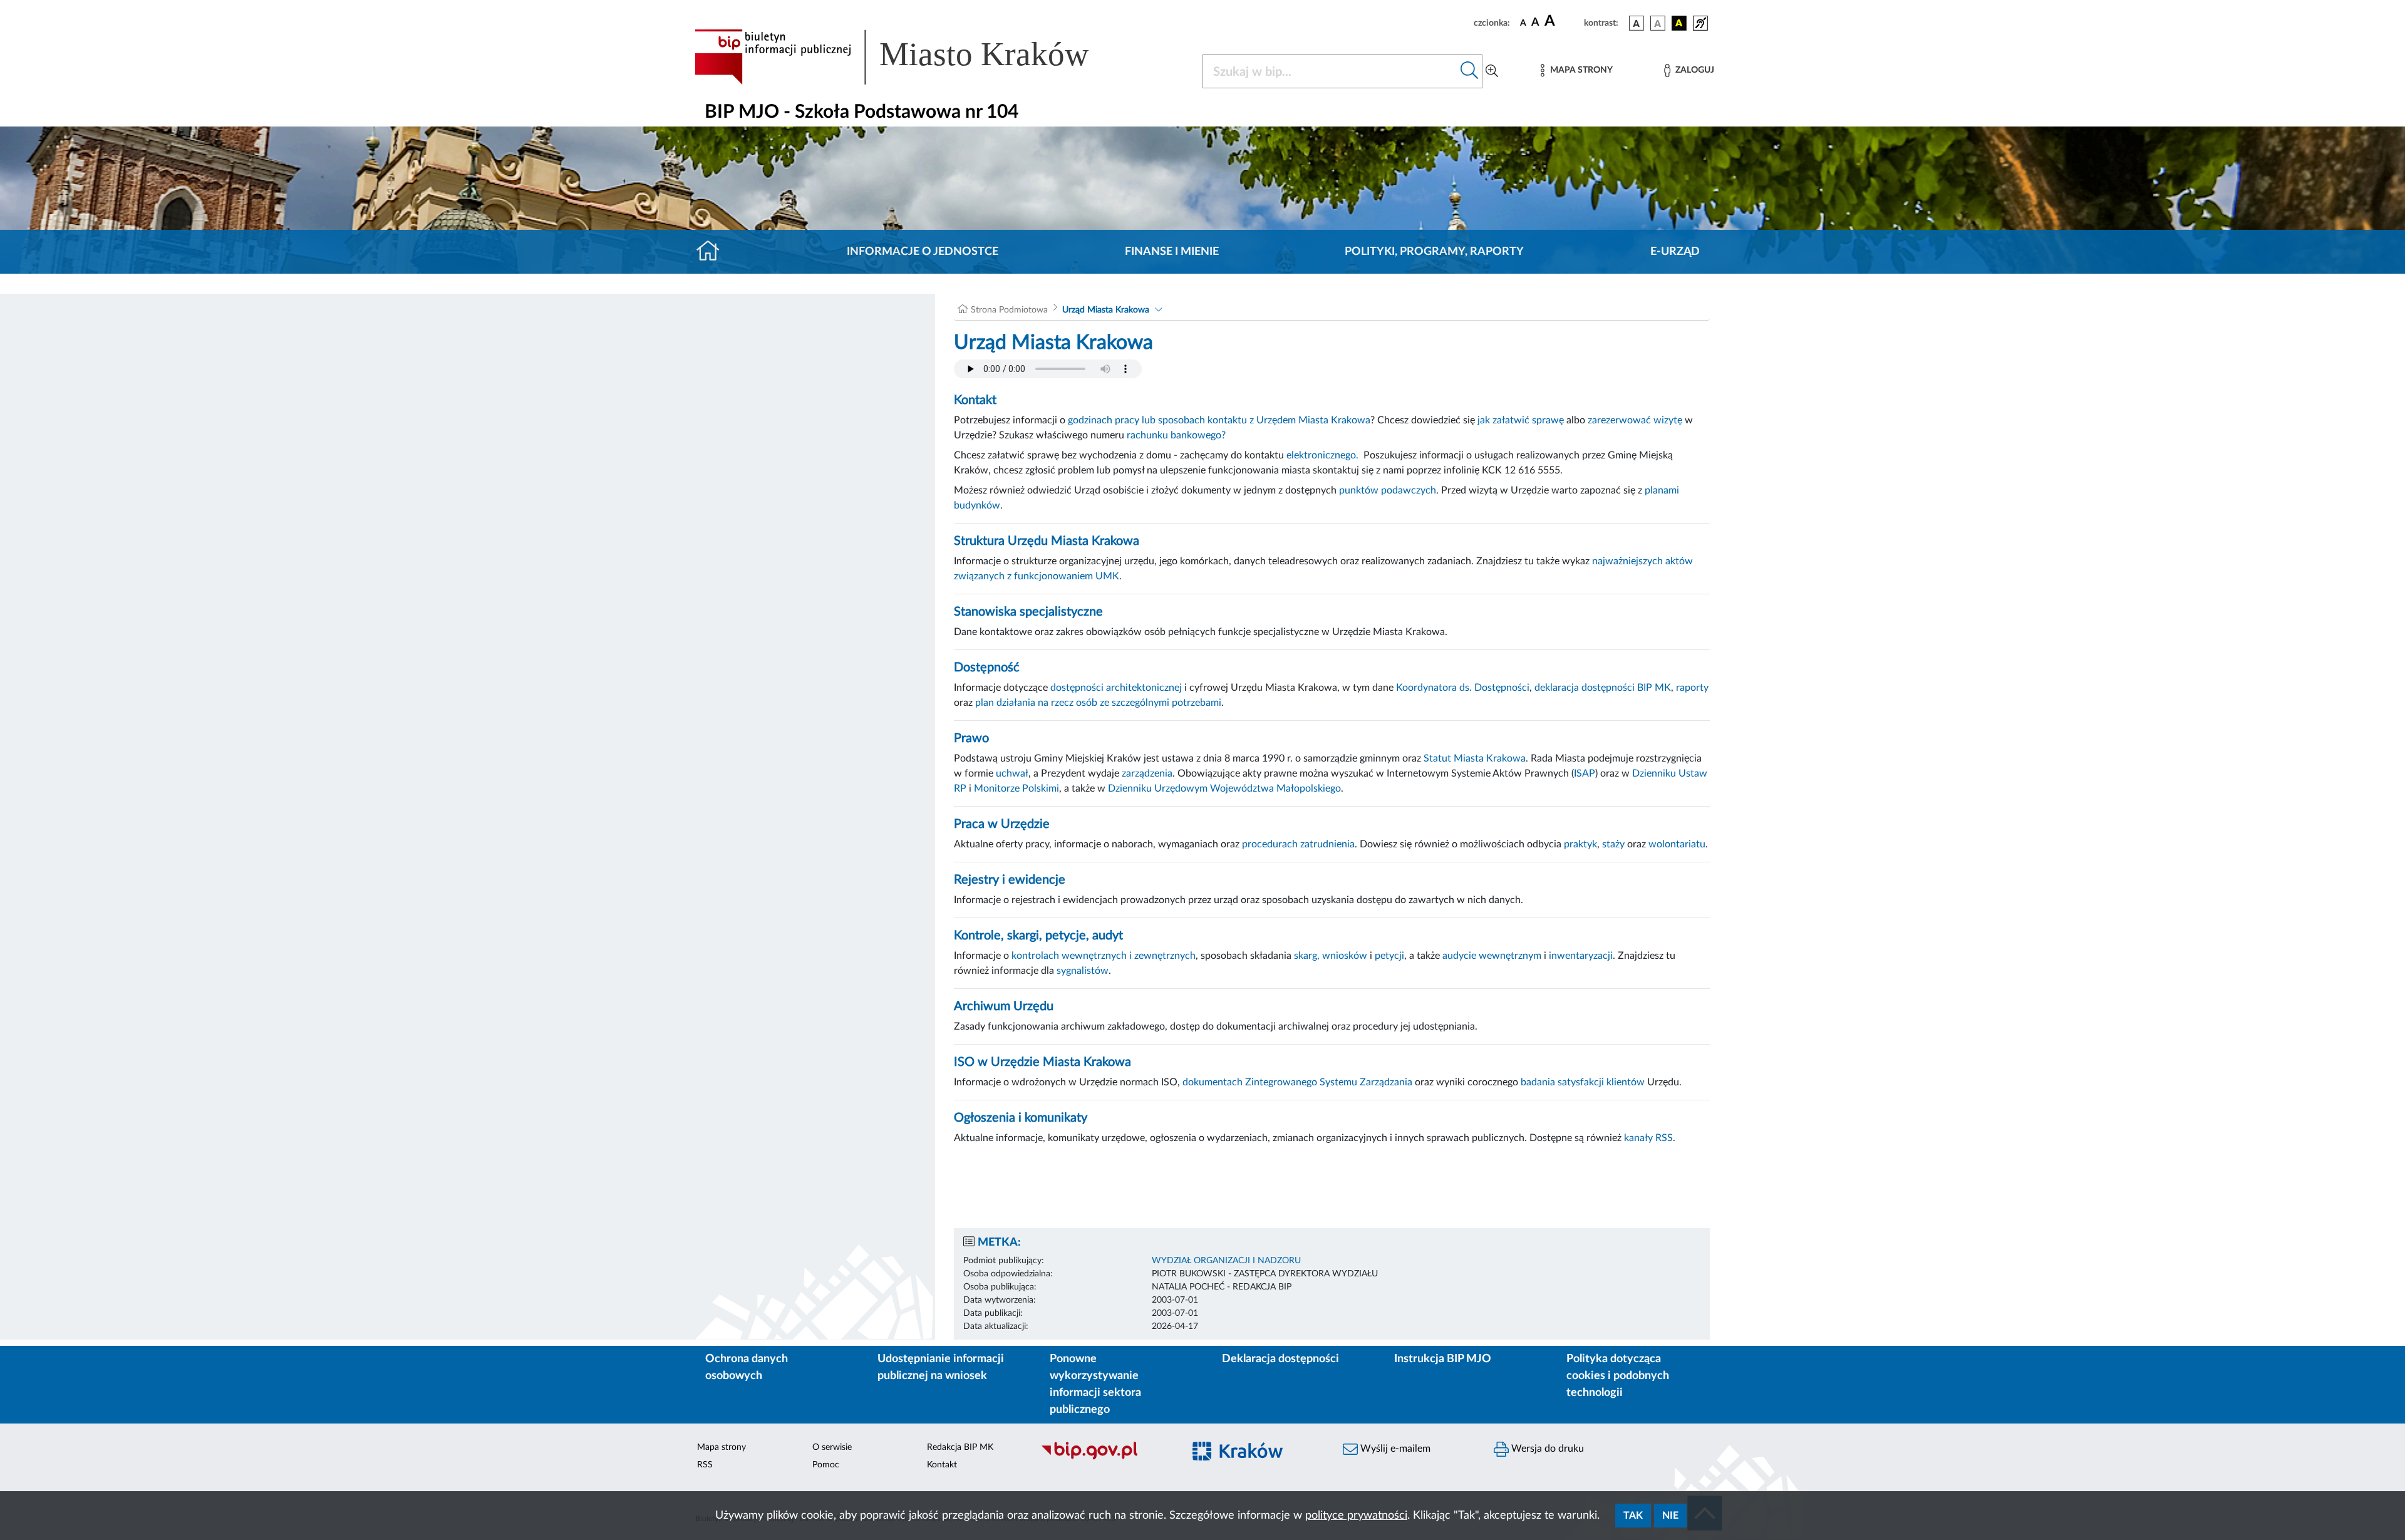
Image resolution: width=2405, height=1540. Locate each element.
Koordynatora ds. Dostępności (1463, 688)
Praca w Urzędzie (1002, 824)
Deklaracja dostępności (1280, 1359)
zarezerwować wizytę (1635, 420)
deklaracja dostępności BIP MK (1603, 688)
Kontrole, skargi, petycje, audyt (1038, 936)
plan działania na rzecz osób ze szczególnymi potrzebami (1098, 703)
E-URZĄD (1675, 252)
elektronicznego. (1324, 455)
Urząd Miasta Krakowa (1106, 310)
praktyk (1580, 844)
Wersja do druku (1546, 1449)
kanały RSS (1648, 1138)
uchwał (1012, 773)
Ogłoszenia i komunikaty (1021, 1118)
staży (1613, 844)
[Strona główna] (713, 252)
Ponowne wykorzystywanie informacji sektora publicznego (1095, 1384)
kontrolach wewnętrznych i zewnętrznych (1104, 956)
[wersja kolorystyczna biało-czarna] (1658, 23)
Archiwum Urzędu (1004, 1006)
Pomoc (826, 1465)
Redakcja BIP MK (960, 1447)
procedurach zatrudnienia (1298, 844)
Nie (1670, 1516)
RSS (705, 1465)
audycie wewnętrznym (1492, 956)
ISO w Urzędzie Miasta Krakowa (1042, 1062)
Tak (1633, 1516)
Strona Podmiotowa (1009, 310)
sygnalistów (1083, 971)
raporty (1692, 688)
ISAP (1585, 773)
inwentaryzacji (1581, 956)
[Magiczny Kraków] (1257, 1458)
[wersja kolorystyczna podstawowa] (1637, 23)
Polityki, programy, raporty (1434, 252)
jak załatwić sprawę (1521, 420)
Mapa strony (721, 1447)
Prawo (971, 738)
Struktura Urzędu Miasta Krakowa (1047, 541)
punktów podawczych (1388, 490)
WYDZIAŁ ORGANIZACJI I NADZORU (1226, 1261)
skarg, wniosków (1331, 956)
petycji (1389, 956)
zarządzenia (1147, 773)
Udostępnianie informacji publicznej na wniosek (941, 1367)
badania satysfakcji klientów (1583, 1082)
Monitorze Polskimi (1016, 788)
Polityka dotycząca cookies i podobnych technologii (1618, 1376)
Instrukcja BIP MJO (1443, 1359)
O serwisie (832, 1447)
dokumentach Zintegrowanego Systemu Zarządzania (1297, 1082)
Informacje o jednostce (923, 252)
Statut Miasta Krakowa (1475, 758)
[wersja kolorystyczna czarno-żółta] (1679, 23)
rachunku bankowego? (1176, 435)
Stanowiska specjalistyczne (1028, 612)
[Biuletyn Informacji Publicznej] (1106, 1458)
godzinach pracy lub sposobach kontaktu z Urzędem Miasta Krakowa (1219, 420)
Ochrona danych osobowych (747, 1367)
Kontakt (975, 400)
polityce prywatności (1356, 1516)
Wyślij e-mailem (1394, 1449)
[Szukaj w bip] (1470, 71)
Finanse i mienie (1172, 252)
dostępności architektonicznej (1116, 688)
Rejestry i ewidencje (1010, 880)
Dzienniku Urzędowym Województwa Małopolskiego (1224, 788)
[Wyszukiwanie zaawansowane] (1492, 71)
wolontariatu (1677, 844)
